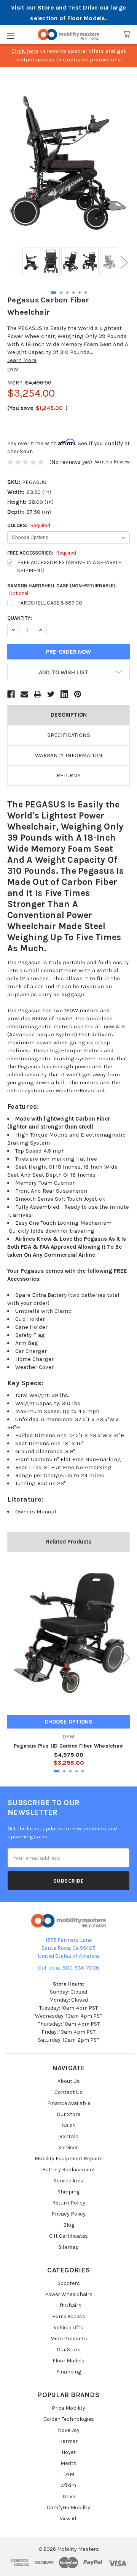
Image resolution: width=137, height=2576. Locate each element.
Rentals (69, 2136)
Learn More (22, 360)
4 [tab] (73, 293)
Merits (68, 2463)
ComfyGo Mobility (68, 2508)
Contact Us (68, 2092)
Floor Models (68, 2361)
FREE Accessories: (42, 553)
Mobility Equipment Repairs (69, 2159)
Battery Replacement (69, 2170)
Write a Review (112, 462)
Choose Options (68, 1722)
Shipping (68, 2192)
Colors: (29, 525)
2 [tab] (61, 293)
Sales (69, 2125)
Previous (13, 262)
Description (69, 715)
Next (124, 262)
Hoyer (69, 2452)
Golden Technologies (69, 2419)
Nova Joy (69, 2430)
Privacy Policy (68, 2214)
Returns (69, 775)
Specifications (69, 735)
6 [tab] (86, 293)
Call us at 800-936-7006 (68, 1968)
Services (68, 2147)
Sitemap (68, 2247)
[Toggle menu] (10, 36)
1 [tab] (53, 293)
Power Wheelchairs (69, 2294)
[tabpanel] (30, 262)
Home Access (69, 2316)
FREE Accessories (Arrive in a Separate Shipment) (69, 566)
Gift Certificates (68, 2236)
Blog (69, 2225)
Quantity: (20, 618)
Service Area (68, 2181)
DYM (69, 2474)
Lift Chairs (69, 2305)
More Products (69, 2339)
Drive (69, 2496)
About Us (69, 2081)
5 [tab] (80, 293)
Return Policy (69, 2203)
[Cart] (127, 34)
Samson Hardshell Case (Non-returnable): (62, 589)
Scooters (69, 2283)
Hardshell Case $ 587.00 (50, 603)
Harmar (68, 2441)
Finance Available (69, 2103)
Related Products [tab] (69, 1542)
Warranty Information (69, 755)
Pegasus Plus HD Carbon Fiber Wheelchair (69, 1746)
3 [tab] (67, 293)
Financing (69, 2372)
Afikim (68, 2485)
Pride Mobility (68, 2408)
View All (69, 2519)
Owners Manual (36, 1512)
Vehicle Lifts (68, 2328)
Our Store (68, 2114)
